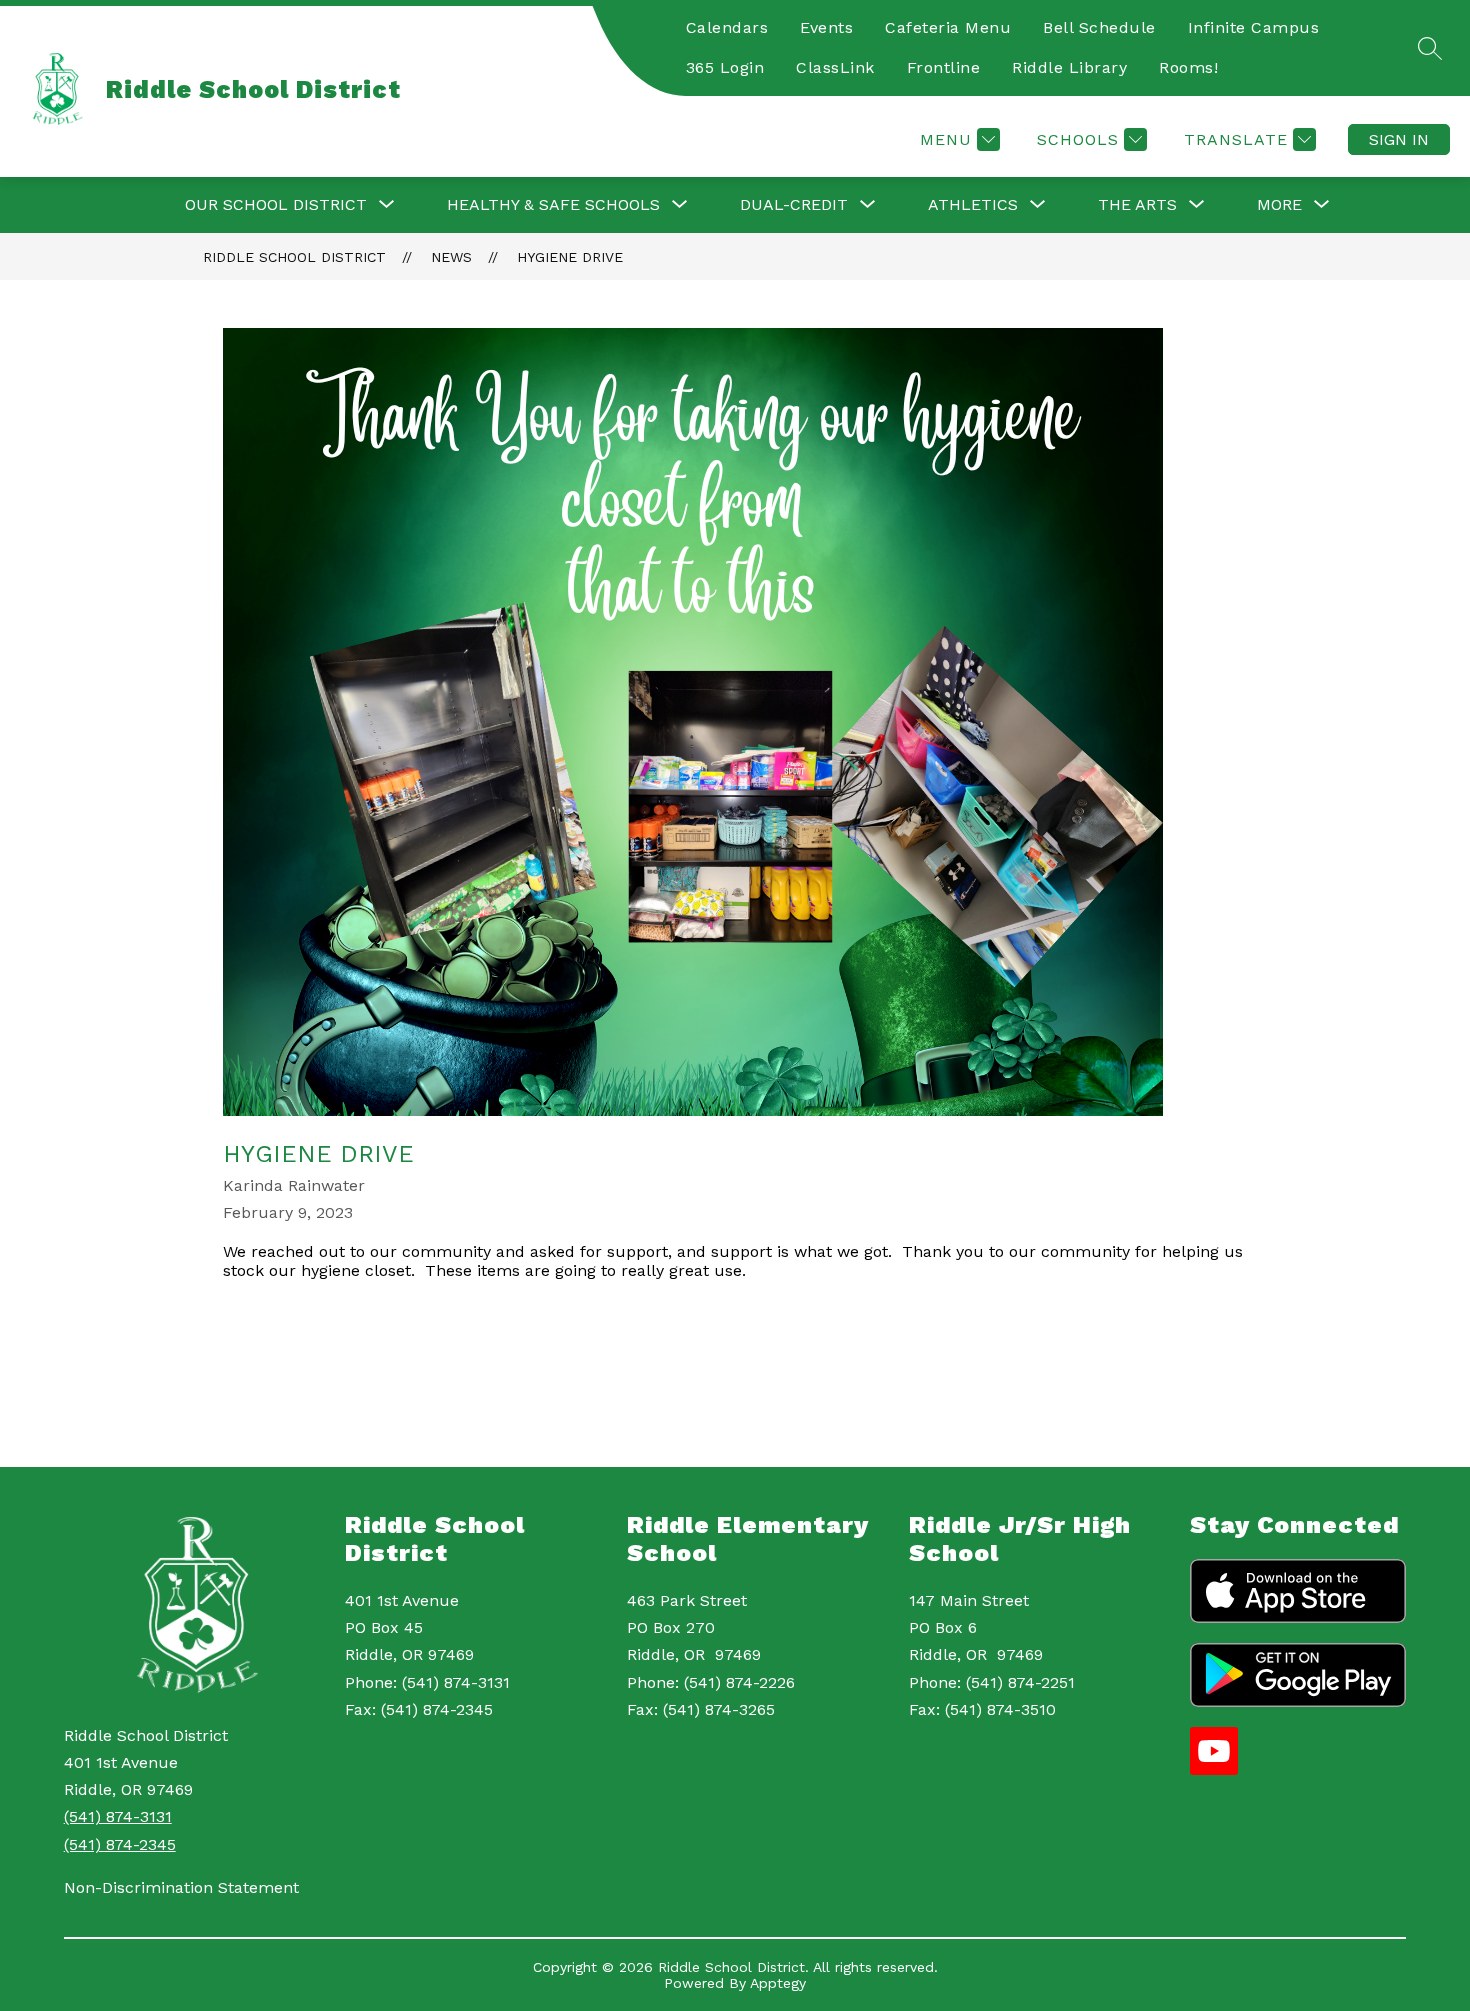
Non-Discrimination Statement (181, 1887)
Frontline (944, 67)
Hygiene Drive (570, 257)
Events (826, 27)
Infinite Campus (1254, 27)
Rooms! (1188, 67)
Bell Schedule (1099, 27)
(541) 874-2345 (120, 1844)
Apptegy (778, 1983)
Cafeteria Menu (948, 27)
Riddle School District (294, 257)
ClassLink (835, 67)
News (451, 257)
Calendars (727, 27)
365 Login (725, 67)
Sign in (1399, 139)
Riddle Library (1069, 67)
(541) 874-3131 (118, 1816)
